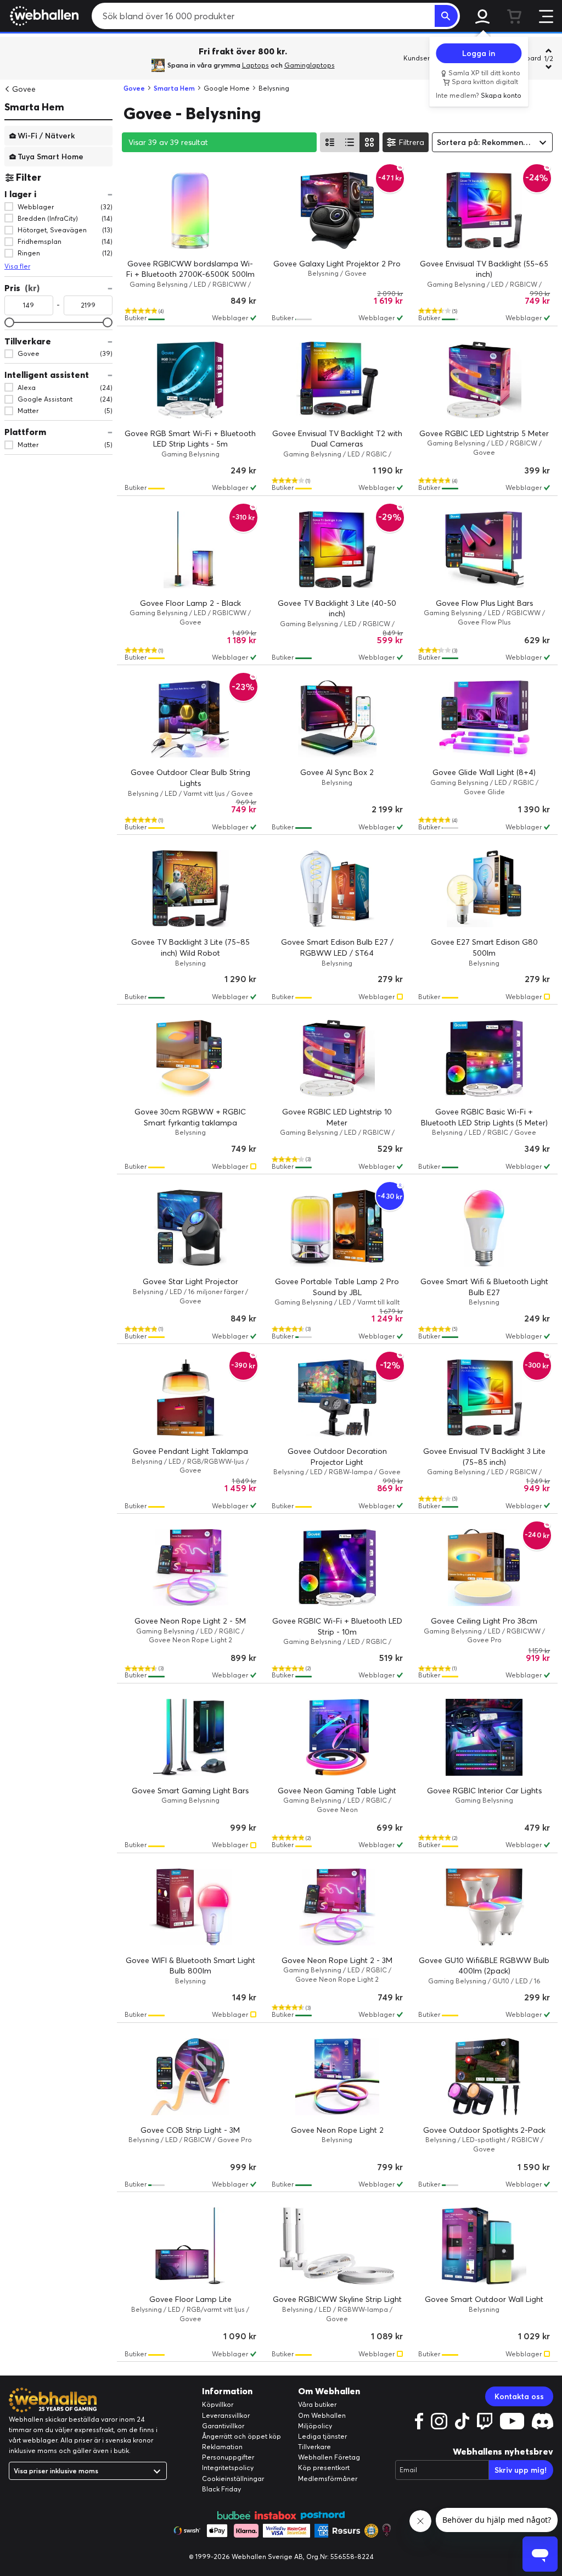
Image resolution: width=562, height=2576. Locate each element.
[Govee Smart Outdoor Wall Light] (484, 2246)
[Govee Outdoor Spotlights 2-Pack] (484, 2077)
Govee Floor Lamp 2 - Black (190, 603)
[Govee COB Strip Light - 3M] (190, 2077)
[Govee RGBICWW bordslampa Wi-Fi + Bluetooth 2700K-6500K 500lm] (190, 210)
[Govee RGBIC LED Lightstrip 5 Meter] (484, 380)
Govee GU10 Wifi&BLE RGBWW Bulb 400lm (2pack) (484, 1966)
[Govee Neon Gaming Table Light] (338, 1737)
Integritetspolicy (228, 2468)
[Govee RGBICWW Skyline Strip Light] (338, 2246)
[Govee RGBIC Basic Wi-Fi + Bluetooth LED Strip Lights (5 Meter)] (484, 1058)
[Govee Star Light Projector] (190, 1228)
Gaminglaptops (310, 65)
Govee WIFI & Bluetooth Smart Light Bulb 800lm (190, 1966)
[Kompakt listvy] (350, 142)
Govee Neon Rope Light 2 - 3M (337, 1960)
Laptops (255, 65)
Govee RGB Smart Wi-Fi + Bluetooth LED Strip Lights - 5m (190, 439)
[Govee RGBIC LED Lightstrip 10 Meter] (338, 1058)
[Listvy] (330, 142)
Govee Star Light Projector (190, 1281)
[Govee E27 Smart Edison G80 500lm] (484, 889)
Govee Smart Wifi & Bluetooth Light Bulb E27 (484, 1287)
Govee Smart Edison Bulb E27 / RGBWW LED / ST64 (337, 947)
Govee (24, 89)
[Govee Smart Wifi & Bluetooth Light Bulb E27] (484, 1228)
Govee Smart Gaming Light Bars (190, 1791)
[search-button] (446, 16)
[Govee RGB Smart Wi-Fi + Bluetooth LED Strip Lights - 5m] (190, 380)
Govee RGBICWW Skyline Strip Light (337, 2299)
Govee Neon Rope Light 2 (337, 2130)
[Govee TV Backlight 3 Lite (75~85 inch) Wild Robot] (190, 889)
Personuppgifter (228, 2457)
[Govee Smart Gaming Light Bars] (190, 1737)
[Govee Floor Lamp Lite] (190, 2246)
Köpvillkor (218, 2404)
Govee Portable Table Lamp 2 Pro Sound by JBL (337, 1287)
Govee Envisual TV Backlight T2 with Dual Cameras (337, 439)
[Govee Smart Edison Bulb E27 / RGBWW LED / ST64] (338, 889)
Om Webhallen (322, 2415)
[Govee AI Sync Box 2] (338, 719)
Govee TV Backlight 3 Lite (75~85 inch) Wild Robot (190, 947)
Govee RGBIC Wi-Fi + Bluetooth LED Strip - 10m (337, 1626)
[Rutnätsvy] (369, 142)
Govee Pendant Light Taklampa (190, 1451)
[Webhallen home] (43, 16)
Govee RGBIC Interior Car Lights (484, 1791)
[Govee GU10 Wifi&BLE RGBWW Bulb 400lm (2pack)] (484, 1907)
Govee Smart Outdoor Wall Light (484, 2299)
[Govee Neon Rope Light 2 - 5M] (190, 1568)
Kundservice (423, 58)
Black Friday (221, 2489)
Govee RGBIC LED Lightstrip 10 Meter (337, 1117)
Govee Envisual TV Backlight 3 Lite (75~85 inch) (484, 1457)
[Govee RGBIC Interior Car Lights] (484, 1737)
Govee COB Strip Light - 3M (190, 2130)
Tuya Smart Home (50, 156)
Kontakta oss (519, 2396)
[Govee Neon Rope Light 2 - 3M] (338, 1907)
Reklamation (222, 2447)
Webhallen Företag (329, 2457)
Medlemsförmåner (328, 2479)
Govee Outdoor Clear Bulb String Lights (190, 778)
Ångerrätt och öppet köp (241, 2436)
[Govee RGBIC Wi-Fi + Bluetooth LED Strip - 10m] (338, 1568)
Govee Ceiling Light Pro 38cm (484, 1621)
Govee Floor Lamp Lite (190, 2299)
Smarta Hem (34, 107)
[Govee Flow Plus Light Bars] (484, 550)
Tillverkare (314, 2447)
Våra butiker (317, 2404)
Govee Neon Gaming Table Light (337, 1791)
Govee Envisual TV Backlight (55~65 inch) (484, 269)
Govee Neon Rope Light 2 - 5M (190, 1621)
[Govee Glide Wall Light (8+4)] (484, 719)
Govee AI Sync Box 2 (337, 772)
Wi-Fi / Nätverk (46, 135)
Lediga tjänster (322, 2436)
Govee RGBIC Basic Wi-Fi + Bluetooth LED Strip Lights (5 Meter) (484, 1117)
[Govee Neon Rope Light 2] (338, 2077)
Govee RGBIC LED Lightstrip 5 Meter (484, 433)
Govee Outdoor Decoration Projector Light (337, 1457)
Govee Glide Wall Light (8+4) (484, 772)
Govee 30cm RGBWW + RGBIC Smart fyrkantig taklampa (190, 1117)
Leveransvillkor (226, 2415)
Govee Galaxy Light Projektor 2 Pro (337, 264)
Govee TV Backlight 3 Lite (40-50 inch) (337, 609)
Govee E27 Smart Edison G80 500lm (484, 947)
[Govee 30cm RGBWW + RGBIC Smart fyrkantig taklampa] (190, 1058)
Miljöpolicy (315, 2426)
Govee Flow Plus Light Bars (484, 603)
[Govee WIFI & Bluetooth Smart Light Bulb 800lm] (190, 1907)
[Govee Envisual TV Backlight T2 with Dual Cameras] (338, 380)
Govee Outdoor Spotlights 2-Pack (484, 2130)
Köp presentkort (324, 2468)
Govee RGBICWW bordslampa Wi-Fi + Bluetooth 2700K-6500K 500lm (190, 269)
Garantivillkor (223, 2426)
